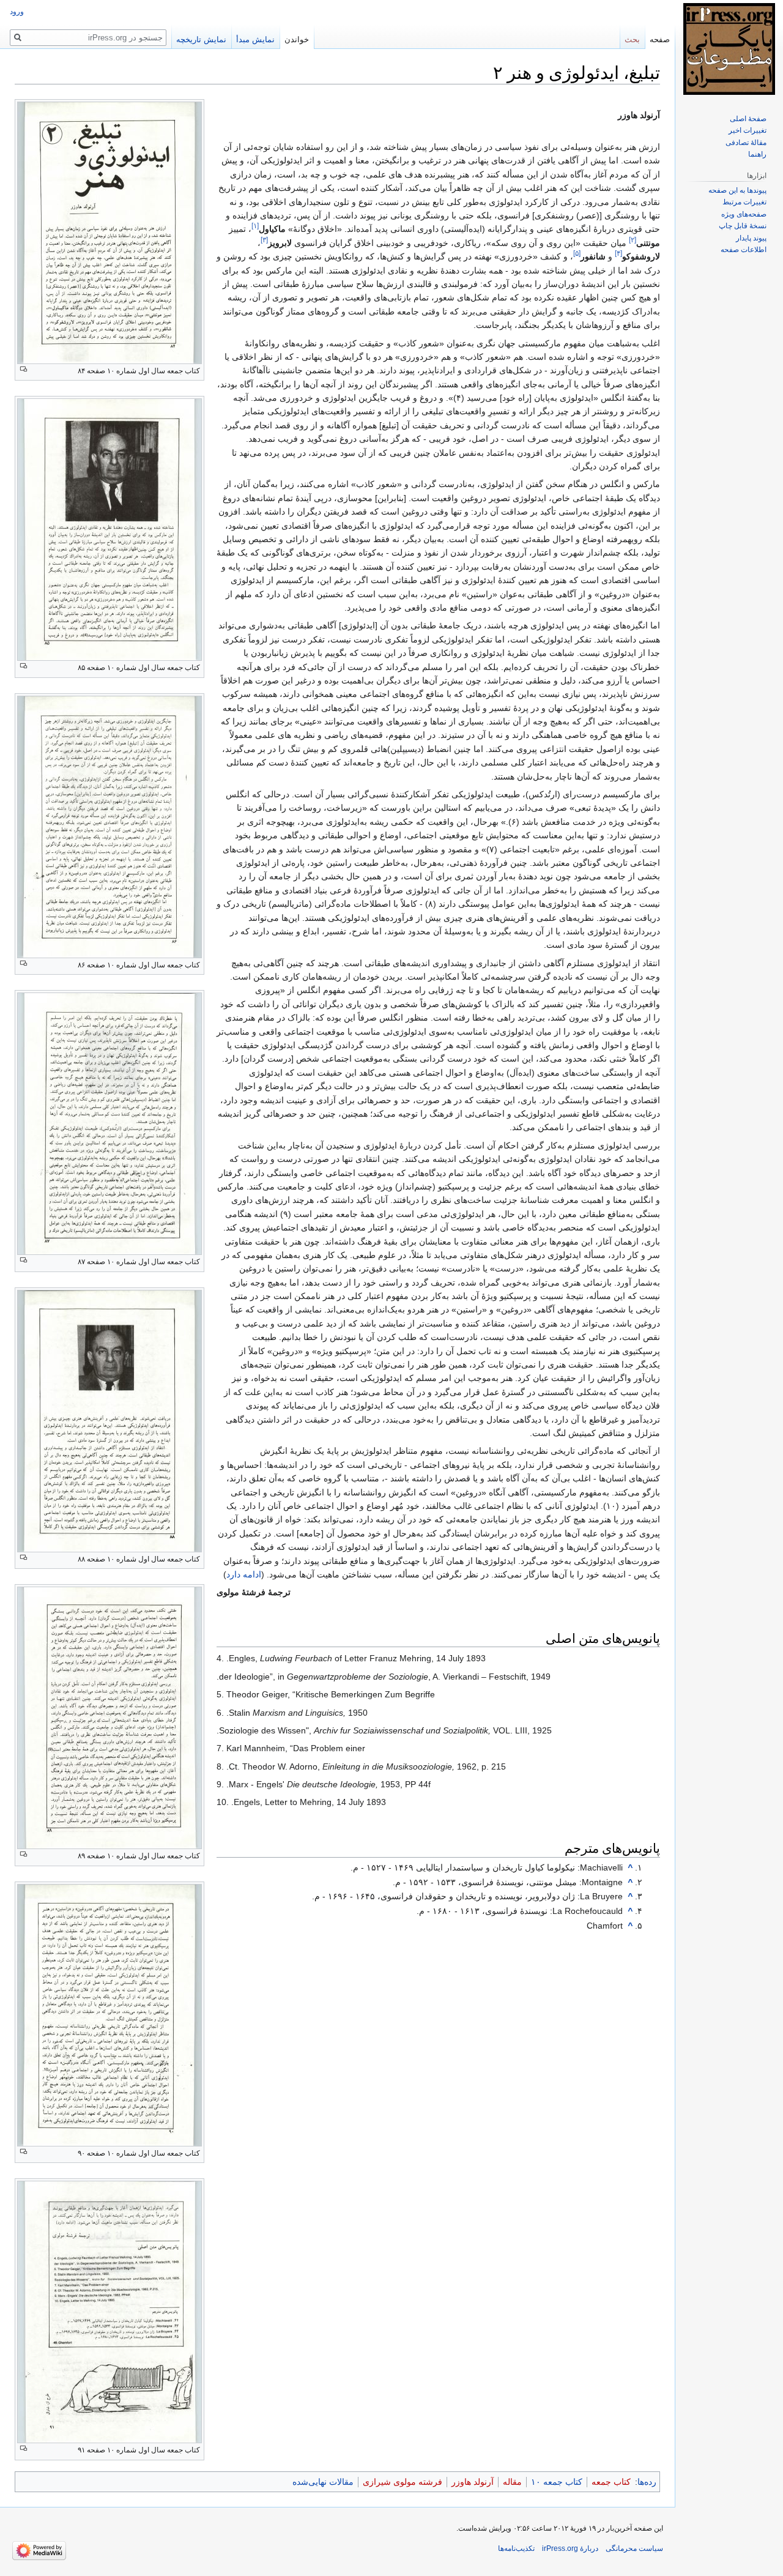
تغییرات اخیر (748, 130)
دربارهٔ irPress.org (570, 2548)
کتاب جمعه (611, 2482)
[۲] (633, 240)
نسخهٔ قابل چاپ (743, 226)
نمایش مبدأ (255, 39)
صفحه (660, 39)
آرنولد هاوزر (473, 2482)
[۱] (255, 226)
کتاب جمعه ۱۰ (557, 2482)
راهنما (757, 154)
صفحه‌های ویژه (744, 214)
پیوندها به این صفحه (737, 190)
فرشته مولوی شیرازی (403, 2482)
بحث (632, 39)
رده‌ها (647, 2482)
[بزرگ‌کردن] (24, 369)
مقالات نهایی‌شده (323, 2482)
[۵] (577, 254)
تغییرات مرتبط (744, 202)
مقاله (512, 2482)
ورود (17, 12)
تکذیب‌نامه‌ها (516, 2548)
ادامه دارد (244, 1574)
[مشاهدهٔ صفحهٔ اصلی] (729, 49)
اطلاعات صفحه (744, 250)
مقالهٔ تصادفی (746, 143)
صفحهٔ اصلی (748, 119)
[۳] (264, 240)
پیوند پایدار (751, 238)
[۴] (618, 254)
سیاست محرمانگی (634, 2548)
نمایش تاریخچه (201, 39)
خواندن (297, 39)
